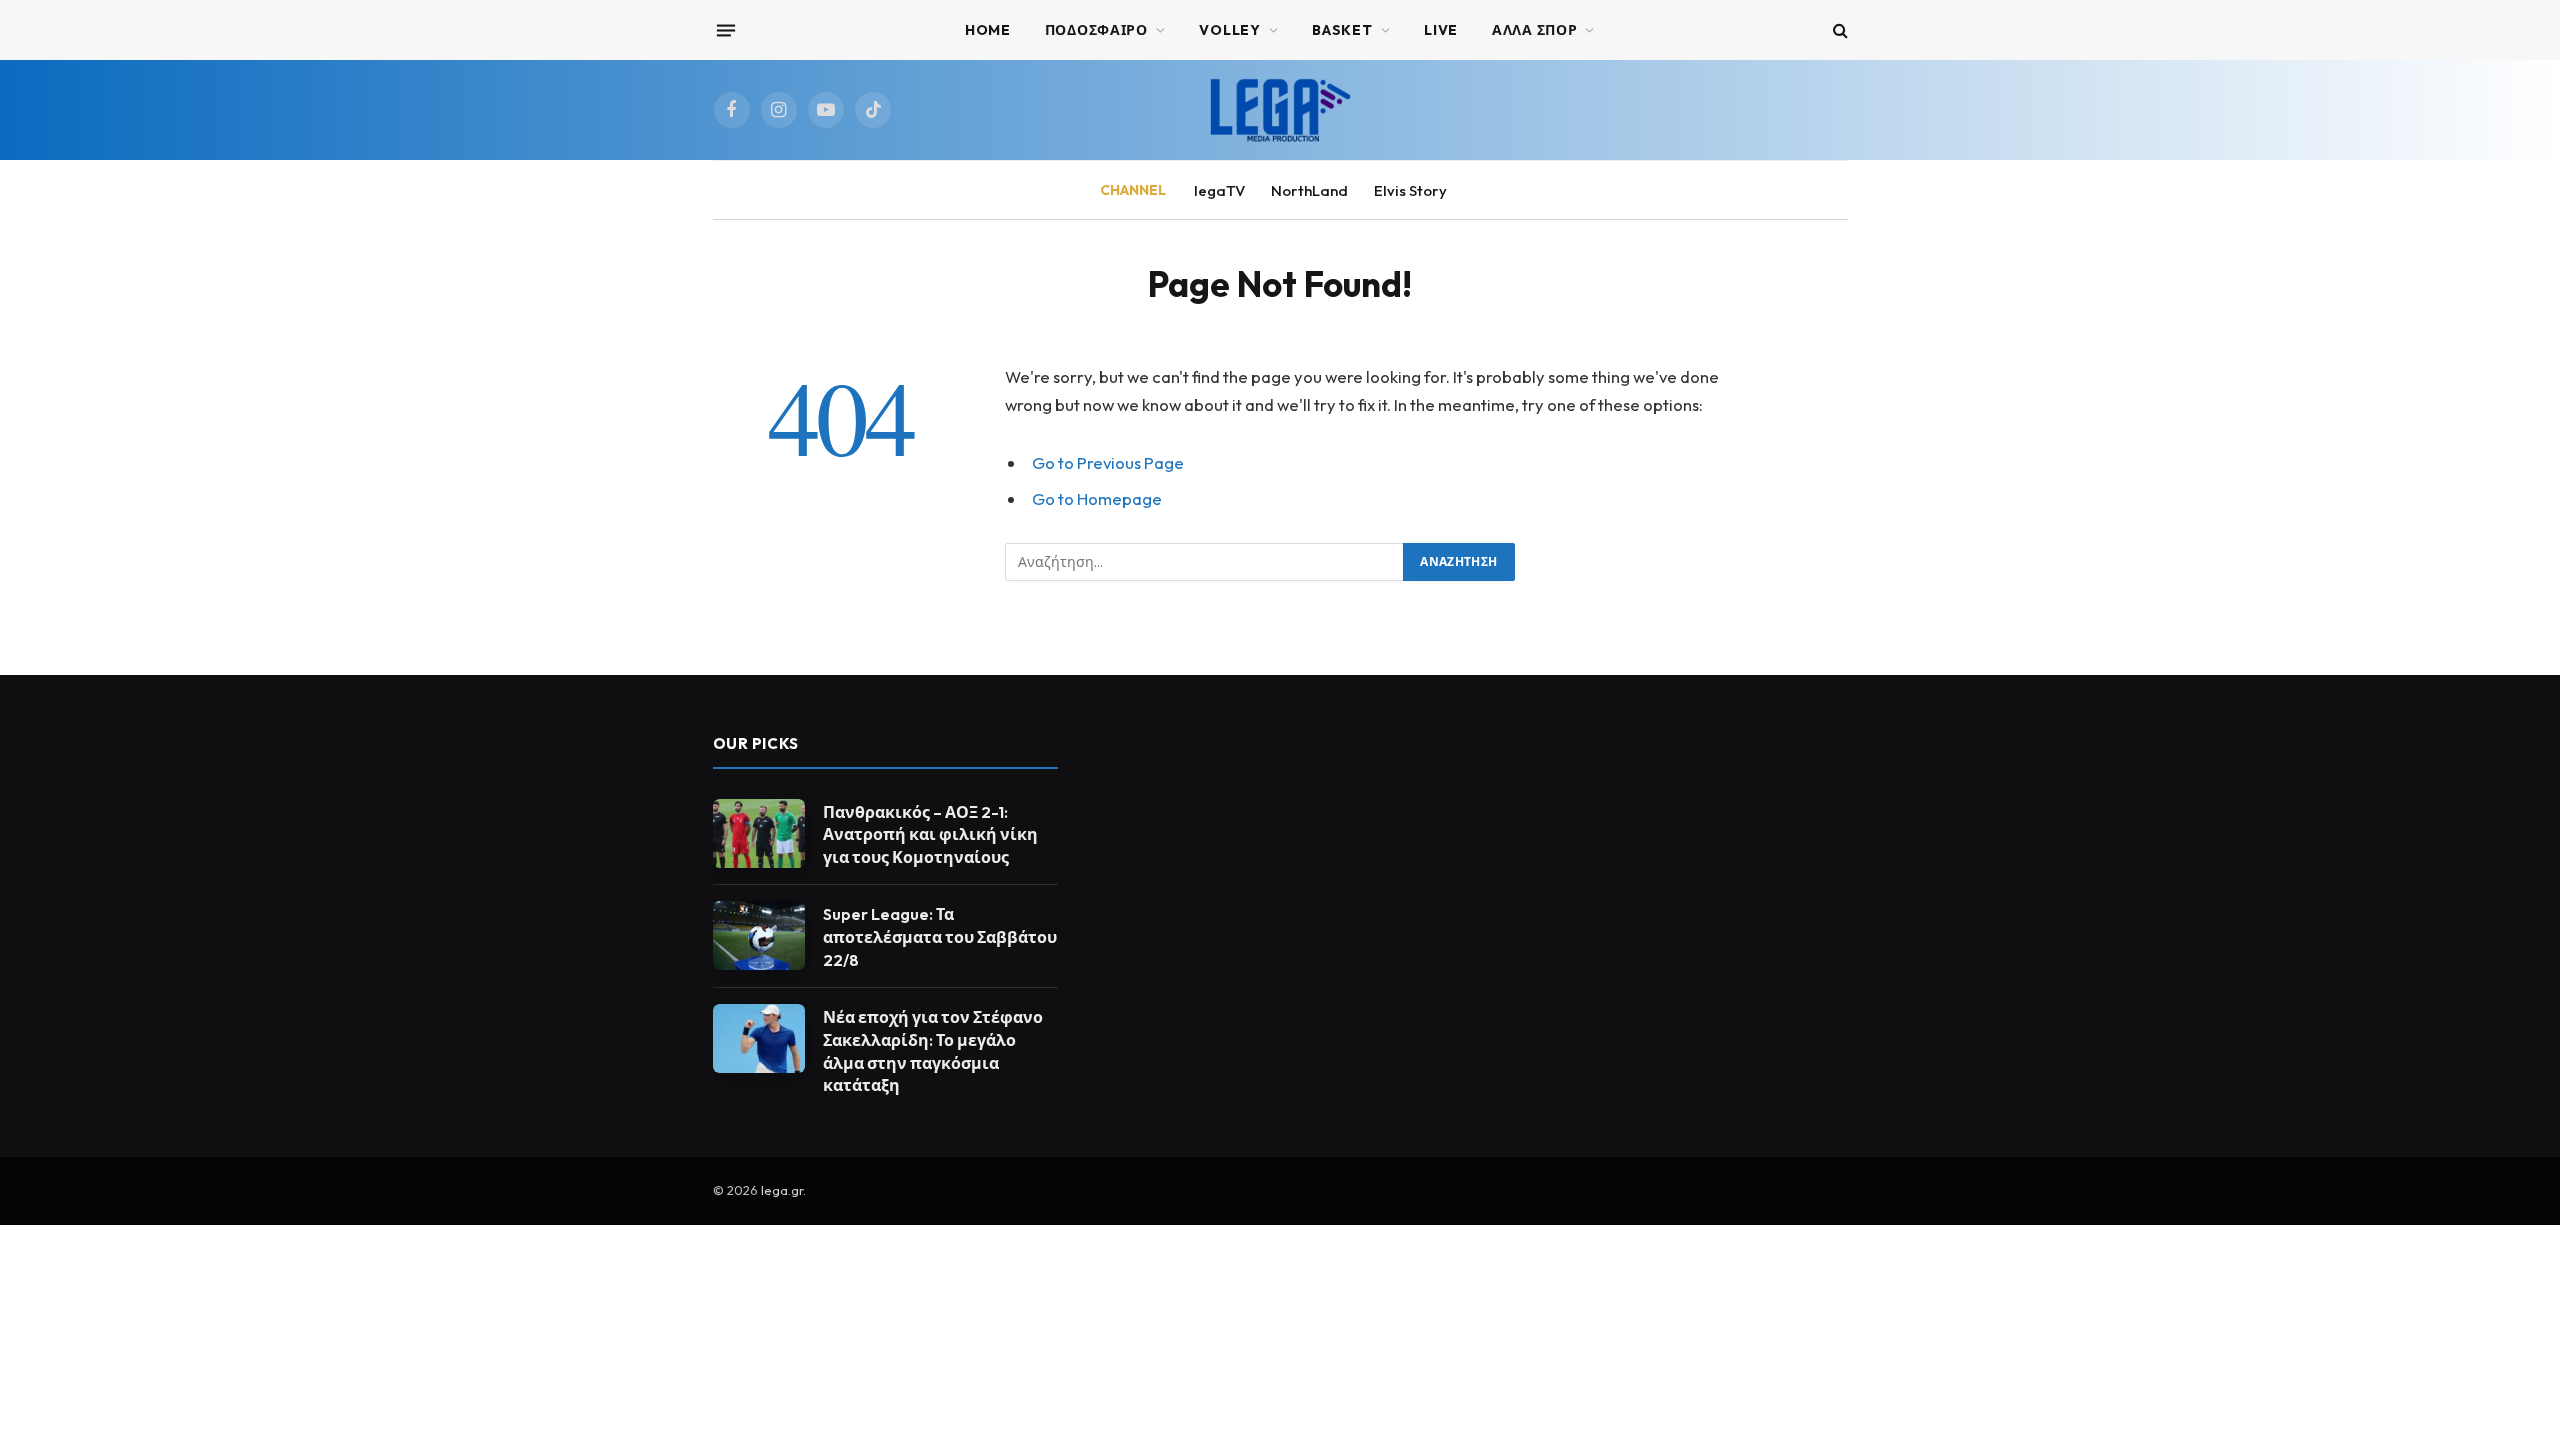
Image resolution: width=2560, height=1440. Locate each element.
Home (988, 30)
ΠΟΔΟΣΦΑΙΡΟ (1096, 30)
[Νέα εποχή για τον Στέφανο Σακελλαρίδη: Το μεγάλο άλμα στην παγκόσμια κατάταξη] (759, 1038)
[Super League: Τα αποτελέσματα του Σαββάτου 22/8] (759, 935)
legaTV (1219, 190)
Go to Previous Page (1108, 462)
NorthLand (1309, 190)
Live (1441, 30)
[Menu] (725, 30)
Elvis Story (1410, 190)
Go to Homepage (1097, 498)
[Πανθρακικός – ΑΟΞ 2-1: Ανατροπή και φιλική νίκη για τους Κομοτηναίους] (759, 833)
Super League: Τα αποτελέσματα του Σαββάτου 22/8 (940, 937)
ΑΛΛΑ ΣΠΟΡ (1534, 30)
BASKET (1342, 30)
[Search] (1838, 30)
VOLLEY (1229, 30)
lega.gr (782, 1190)
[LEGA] (1280, 110)
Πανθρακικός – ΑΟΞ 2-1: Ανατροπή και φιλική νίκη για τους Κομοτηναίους (930, 835)
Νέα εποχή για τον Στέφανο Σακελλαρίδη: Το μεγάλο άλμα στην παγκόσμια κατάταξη (933, 1051)
